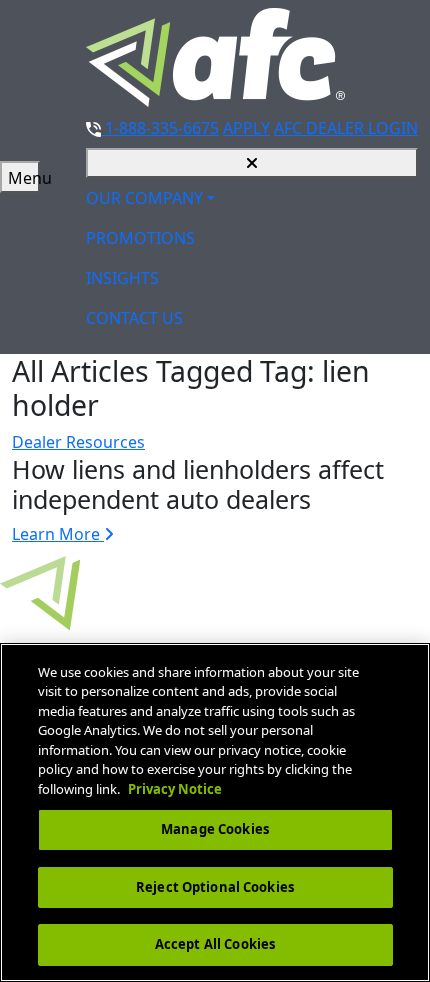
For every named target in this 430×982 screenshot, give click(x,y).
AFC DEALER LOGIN (346, 128)
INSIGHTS (122, 278)
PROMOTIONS (140, 238)
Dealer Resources (78, 442)
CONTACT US (134, 318)
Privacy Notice (175, 789)
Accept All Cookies (215, 944)
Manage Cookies (215, 829)
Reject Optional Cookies (215, 887)
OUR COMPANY (144, 198)
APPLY (246, 128)
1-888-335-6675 (160, 128)
